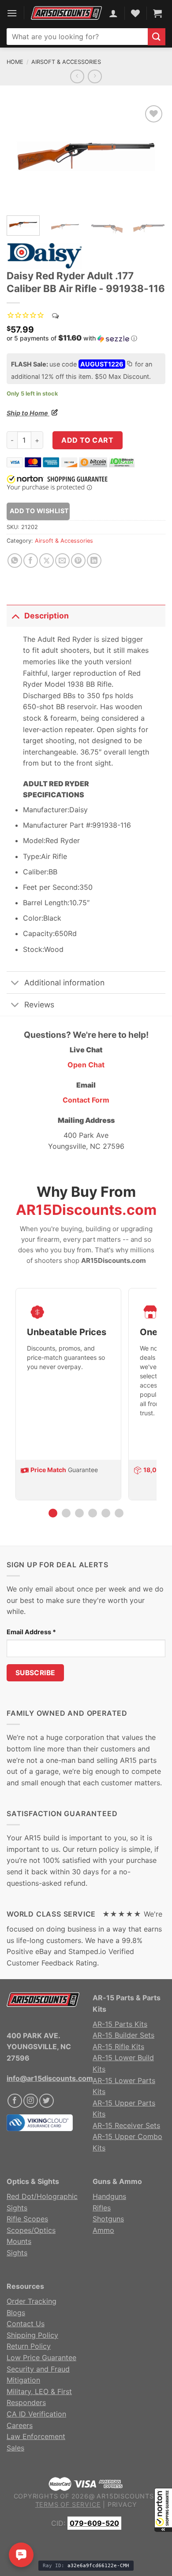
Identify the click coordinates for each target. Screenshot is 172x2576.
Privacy (122, 2504)
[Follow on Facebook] (15, 2101)
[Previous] (21, 156)
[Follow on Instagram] (31, 2101)
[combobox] (77, 37)
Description (47, 616)
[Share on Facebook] (31, 561)
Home (15, 62)
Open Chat (86, 1065)
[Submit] (157, 37)
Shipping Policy (32, 2335)
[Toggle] (15, 616)
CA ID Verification (36, 2414)
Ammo (103, 2230)
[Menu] (12, 13)
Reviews (39, 1005)
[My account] (113, 13)
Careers (20, 2425)
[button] (163, 2510)
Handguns (109, 2196)
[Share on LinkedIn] (94, 561)
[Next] (151, 156)
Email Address (31, 1632)
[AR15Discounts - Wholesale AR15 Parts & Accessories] (66, 13)
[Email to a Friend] (62, 561)
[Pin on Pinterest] (78, 561)
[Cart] (157, 13)
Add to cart (87, 440)
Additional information (64, 983)
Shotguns (108, 2219)
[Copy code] (129, 365)
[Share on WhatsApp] (15, 561)
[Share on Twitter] (47, 561)
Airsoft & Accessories (66, 62)
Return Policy (29, 2346)
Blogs (16, 2313)
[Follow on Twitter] (47, 2101)
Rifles (102, 2208)
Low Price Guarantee (41, 2358)
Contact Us (26, 2324)
